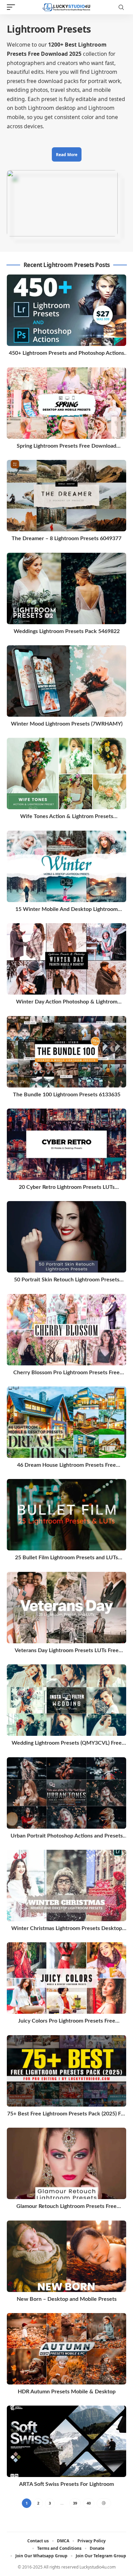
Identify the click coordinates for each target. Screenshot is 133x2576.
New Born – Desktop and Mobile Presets (67, 2299)
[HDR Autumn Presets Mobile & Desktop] (66, 2349)
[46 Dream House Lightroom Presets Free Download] (66, 1422)
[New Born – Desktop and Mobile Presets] (66, 2256)
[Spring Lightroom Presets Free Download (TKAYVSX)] (66, 403)
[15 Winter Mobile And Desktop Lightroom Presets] (66, 866)
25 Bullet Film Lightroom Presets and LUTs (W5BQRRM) (66, 1558)
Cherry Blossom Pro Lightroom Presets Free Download (66, 1373)
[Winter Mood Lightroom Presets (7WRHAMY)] (66, 681)
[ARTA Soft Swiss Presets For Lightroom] (66, 2441)
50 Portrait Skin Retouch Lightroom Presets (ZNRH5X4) (67, 1280)
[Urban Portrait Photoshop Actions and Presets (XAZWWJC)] (66, 1793)
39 (75, 2503)
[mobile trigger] (13, 7)
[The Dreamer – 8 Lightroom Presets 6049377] (66, 496)
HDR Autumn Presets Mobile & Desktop (67, 2392)
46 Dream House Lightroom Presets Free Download (66, 1466)
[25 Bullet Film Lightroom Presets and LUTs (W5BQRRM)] (66, 1515)
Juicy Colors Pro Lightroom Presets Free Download (67, 2021)
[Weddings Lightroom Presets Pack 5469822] (66, 588)
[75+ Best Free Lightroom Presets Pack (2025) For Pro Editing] (66, 2071)
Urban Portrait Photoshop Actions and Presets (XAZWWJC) (67, 1836)
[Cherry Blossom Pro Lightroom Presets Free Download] (66, 1330)
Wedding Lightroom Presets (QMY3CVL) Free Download (67, 1743)
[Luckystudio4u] (66, 7)
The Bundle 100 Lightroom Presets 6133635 (67, 1095)
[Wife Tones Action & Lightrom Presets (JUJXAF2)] (66, 774)
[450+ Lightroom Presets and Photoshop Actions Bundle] (66, 310)
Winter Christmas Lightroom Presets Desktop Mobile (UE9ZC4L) (67, 1929)
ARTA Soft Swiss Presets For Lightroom (66, 2484)
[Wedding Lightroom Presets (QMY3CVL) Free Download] (66, 1700)
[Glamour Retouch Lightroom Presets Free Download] (66, 2163)
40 (89, 2503)
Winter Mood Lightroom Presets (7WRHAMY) (67, 724)
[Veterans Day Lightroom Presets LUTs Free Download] (66, 1608)
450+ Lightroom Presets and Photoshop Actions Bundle (66, 354)
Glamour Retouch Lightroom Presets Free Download (66, 2207)
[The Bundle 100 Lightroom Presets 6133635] (66, 1052)
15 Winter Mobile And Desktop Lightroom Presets (66, 910)
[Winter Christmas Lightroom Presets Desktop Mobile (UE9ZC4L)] (66, 1885)
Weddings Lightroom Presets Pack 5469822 (67, 631)
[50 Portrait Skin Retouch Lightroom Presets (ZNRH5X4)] (66, 1237)
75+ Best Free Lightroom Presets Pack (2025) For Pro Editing (66, 2114)
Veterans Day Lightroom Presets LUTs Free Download (67, 1651)
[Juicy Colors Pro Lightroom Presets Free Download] (66, 1978)
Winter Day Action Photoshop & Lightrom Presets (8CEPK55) (67, 1002)
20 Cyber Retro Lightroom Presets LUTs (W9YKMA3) (67, 1188)
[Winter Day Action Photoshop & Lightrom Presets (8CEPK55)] (66, 959)
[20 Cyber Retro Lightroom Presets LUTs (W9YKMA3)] (66, 1144)
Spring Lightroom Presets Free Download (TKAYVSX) (66, 446)
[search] (121, 7)
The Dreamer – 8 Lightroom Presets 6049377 (66, 538)
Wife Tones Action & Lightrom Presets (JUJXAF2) (67, 817)
